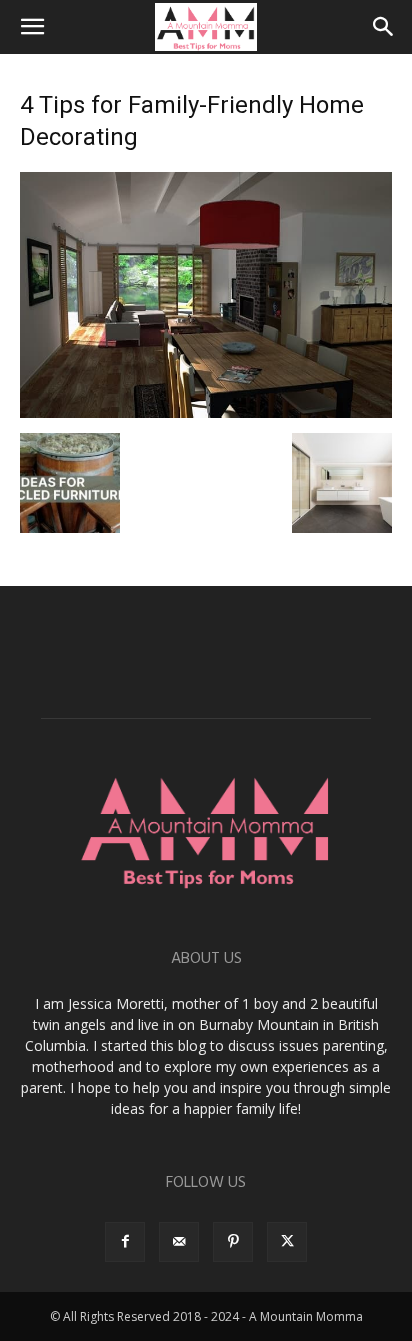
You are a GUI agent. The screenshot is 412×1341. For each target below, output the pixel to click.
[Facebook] (125, 1242)
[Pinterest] (233, 1242)
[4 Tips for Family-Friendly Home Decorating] (206, 412)
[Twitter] (287, 1242)
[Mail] (179, 1242)
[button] (32, 27)
